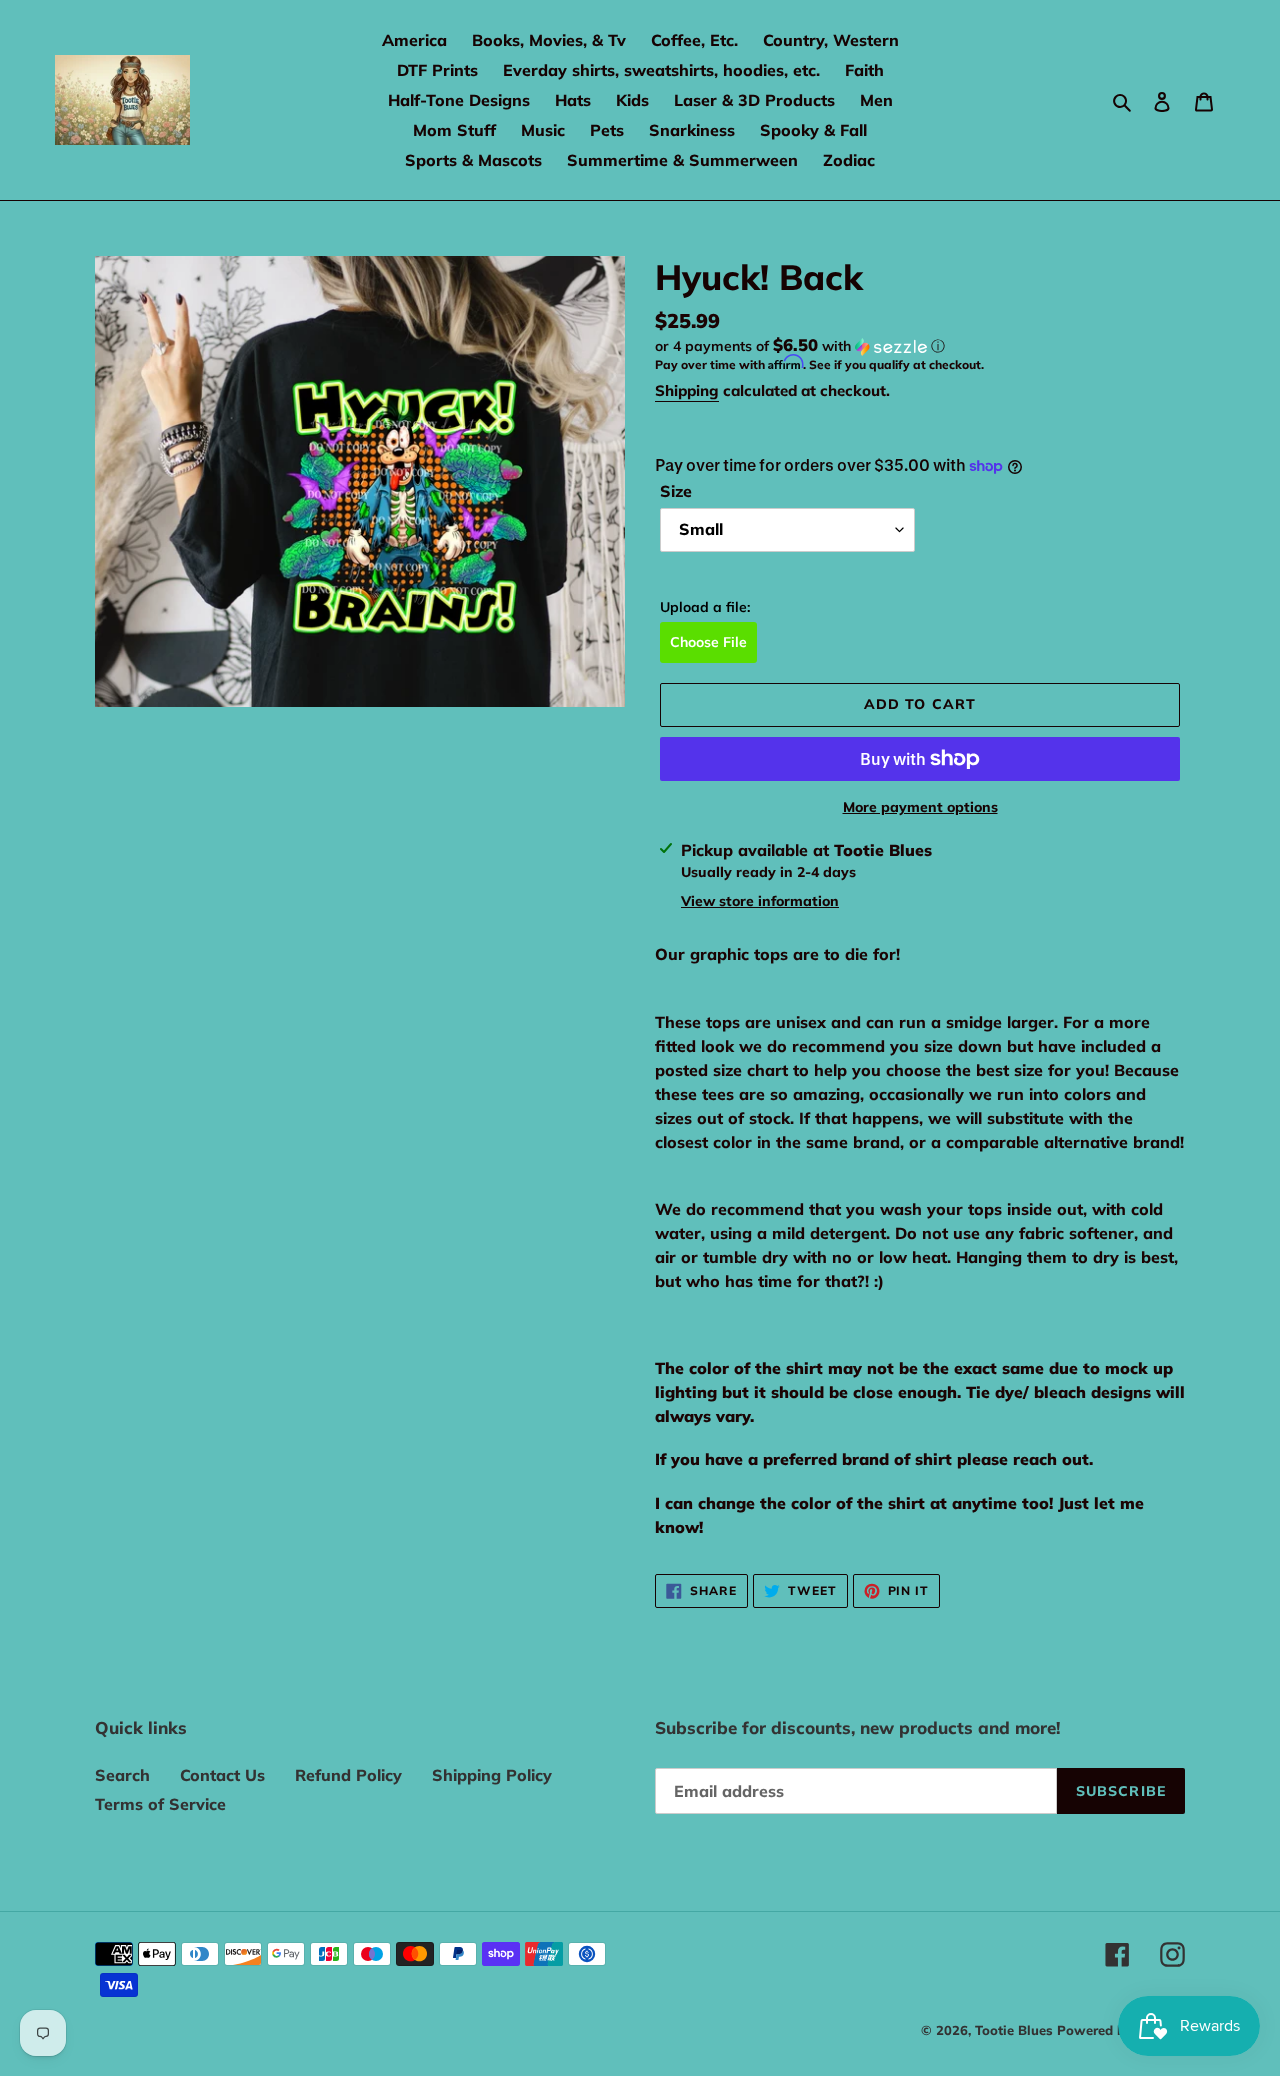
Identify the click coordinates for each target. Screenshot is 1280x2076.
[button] (800, 346)
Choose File (708, 642)
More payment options (920, 807)
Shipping (687, 390)
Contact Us (222, 1775)
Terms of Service (160, 1804)
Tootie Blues (1016, 2030)
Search (122, 1775)
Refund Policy (348, 1775)
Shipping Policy (492, 1775)
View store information (760, 901)
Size (676, 491)
